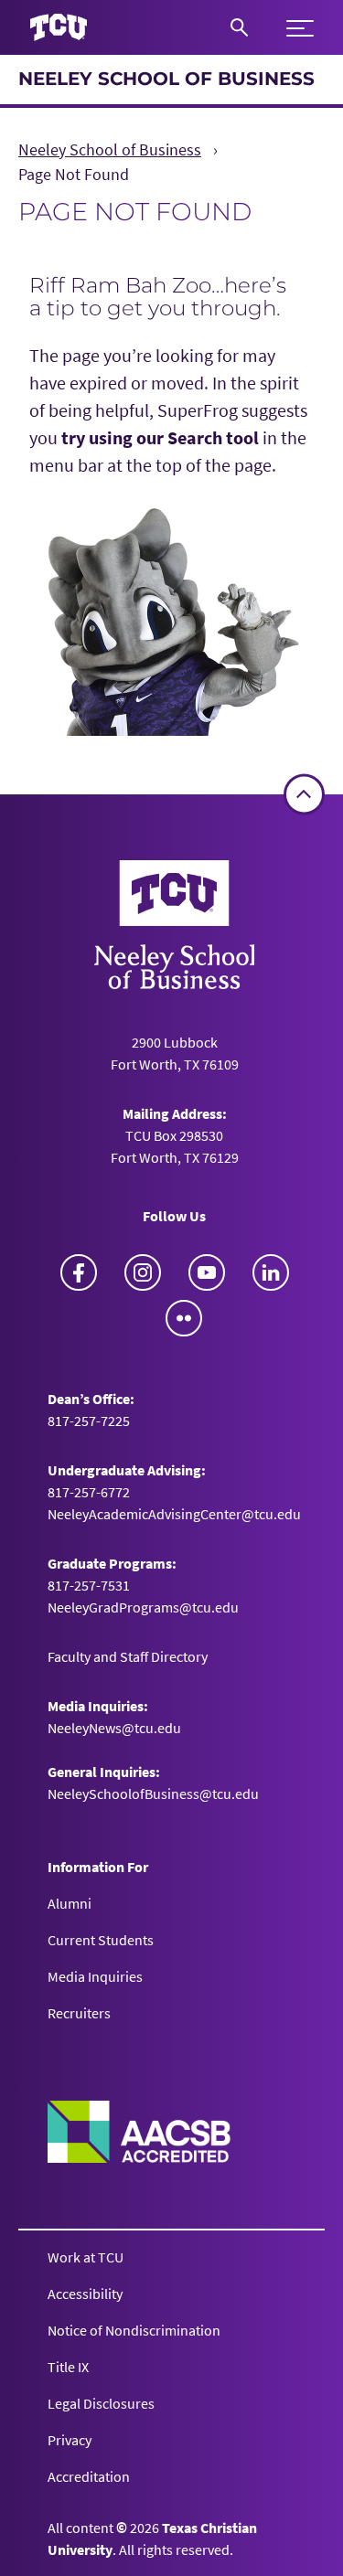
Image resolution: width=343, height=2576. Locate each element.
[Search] (239, 27)
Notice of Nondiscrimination (134, 2330)
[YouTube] (207, 1272)
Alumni (70, 1903)
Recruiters (79, 2013)
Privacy (70, 2440)
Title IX (68, 2367)
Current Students (101, 1940)
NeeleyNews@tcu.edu (114, 1728)
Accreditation (89, 2476)
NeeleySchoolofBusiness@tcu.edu (153, 1794)
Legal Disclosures (101, 2403)
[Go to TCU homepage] (59, 28)
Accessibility (85, 2294)
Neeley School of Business (166, 79)
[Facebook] (79, 1272)
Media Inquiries (95, 1976)
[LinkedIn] (271, 1272)
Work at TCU (86, 2257)
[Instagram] (143, 1272)
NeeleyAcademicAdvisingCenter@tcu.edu (174, 1514)
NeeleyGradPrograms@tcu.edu (143, 1607)
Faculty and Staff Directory (128, 1656)
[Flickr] (184, 1318)
